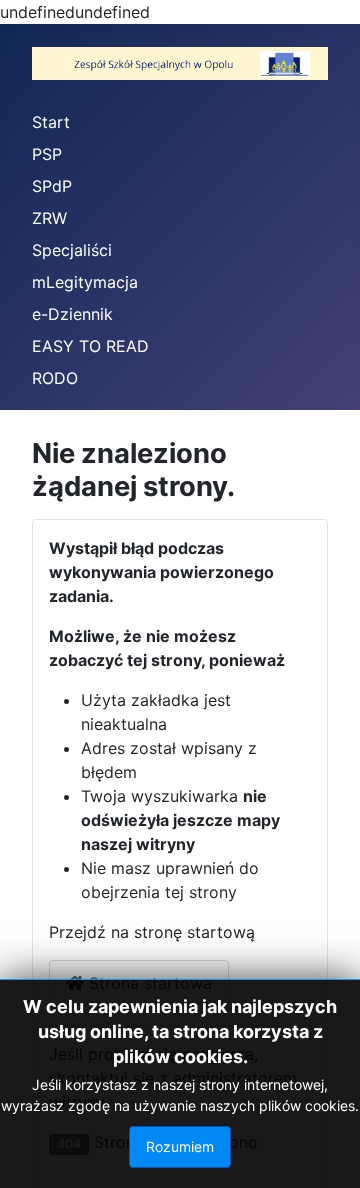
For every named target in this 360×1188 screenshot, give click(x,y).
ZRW (49, 218)
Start (51, 122)
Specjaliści (72, 250)
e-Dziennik (72, 314)
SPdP (52, 186)
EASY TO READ (90, 346)
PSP (47, 154)
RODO (55, 378)
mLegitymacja (85, 282)
